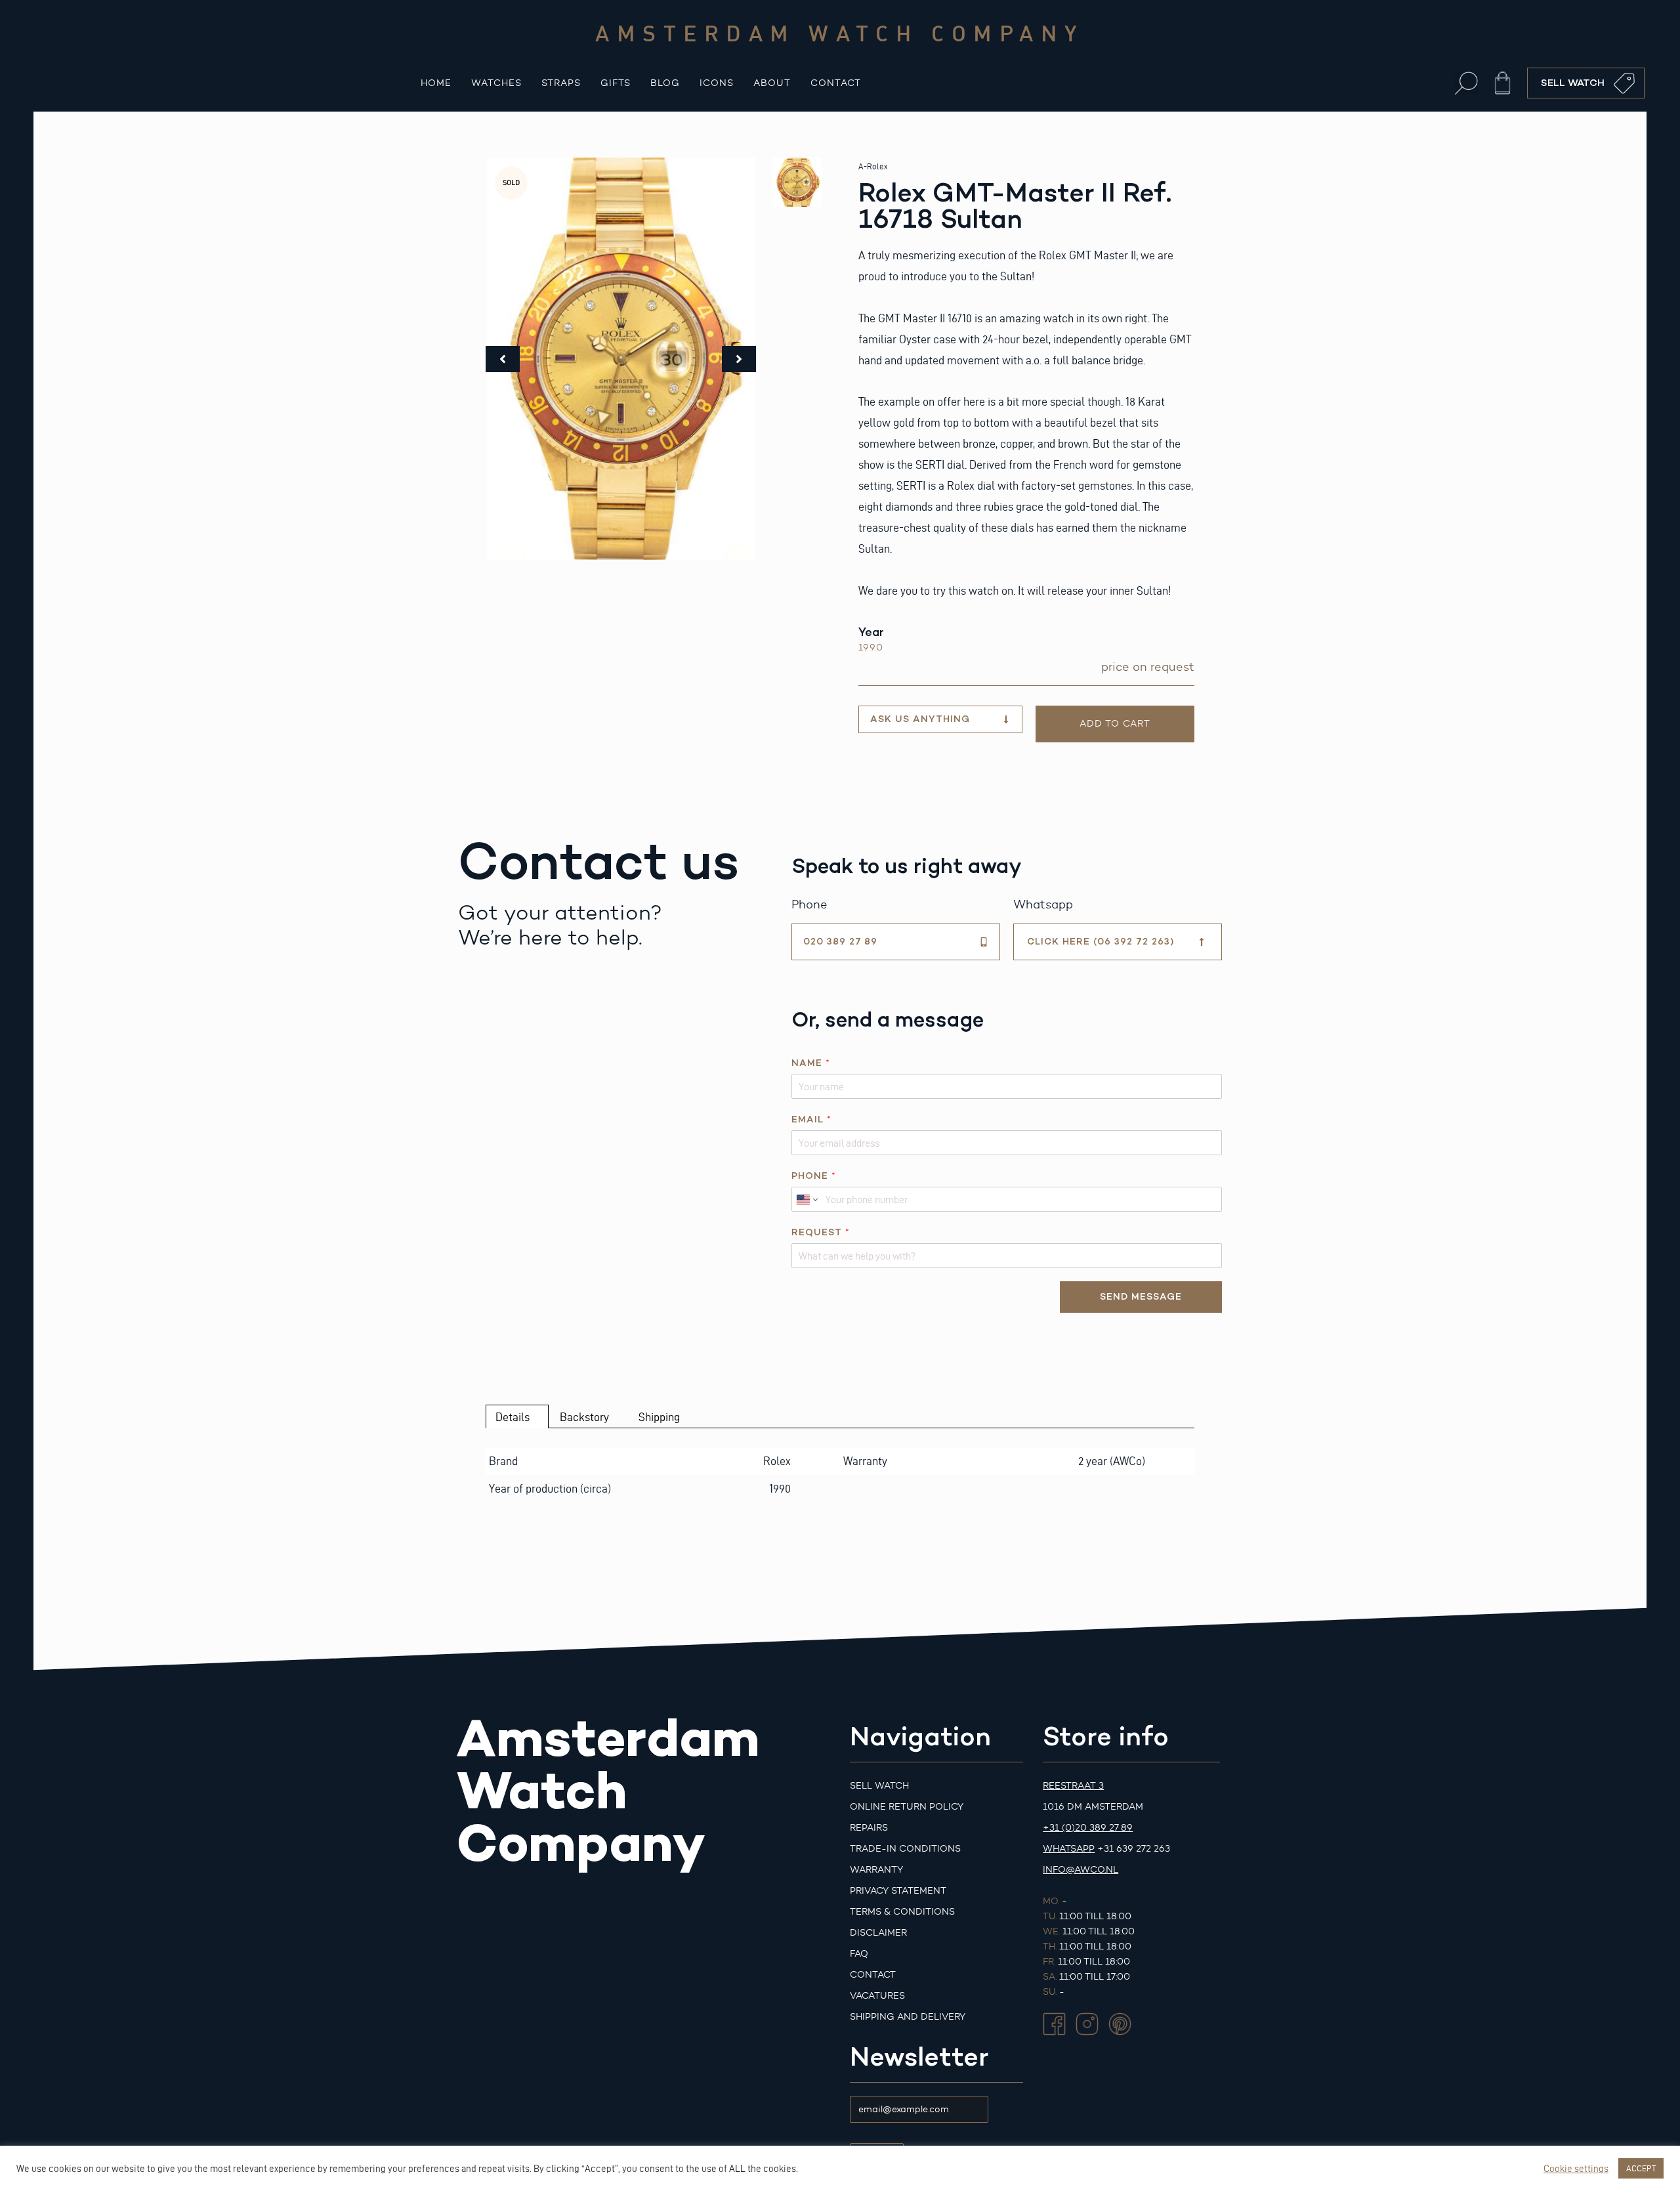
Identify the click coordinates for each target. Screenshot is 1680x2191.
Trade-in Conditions (905, 1849)
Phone (813, 1176)
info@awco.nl (1081, 1870)
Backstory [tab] (584, 1417)
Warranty (876, 1870)
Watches (496, 83)
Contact (836, 83)
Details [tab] (513, 1417)
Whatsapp (1069, 1849)
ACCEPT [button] (1641, 2168)
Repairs (869, 1828)
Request (820, 1232)
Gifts (616, 83)
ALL (737, 2169)
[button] (1466, 83)
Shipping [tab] (659, 1417)
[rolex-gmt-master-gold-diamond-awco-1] (621, 359)
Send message (1141, 1297)
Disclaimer (878, 1933)
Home (436, 83)
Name (810, 1063)
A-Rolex (873, 166)
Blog (665, 83)
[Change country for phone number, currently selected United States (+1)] (806, 1199)
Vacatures (877, 1996)
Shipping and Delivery (908, 2017)
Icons (717, 83)
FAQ (859, 1954)
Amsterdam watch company (840, 33)
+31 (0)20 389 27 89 (1088, 1828)
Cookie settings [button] (1576, 2169)
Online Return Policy (907, 1807)
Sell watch (879, 1786)
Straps (561, 83)
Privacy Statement (898, 1891)
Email (811, 1119)
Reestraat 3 (1073, 1786)
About (772, 83)
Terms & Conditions (902, 1912)
